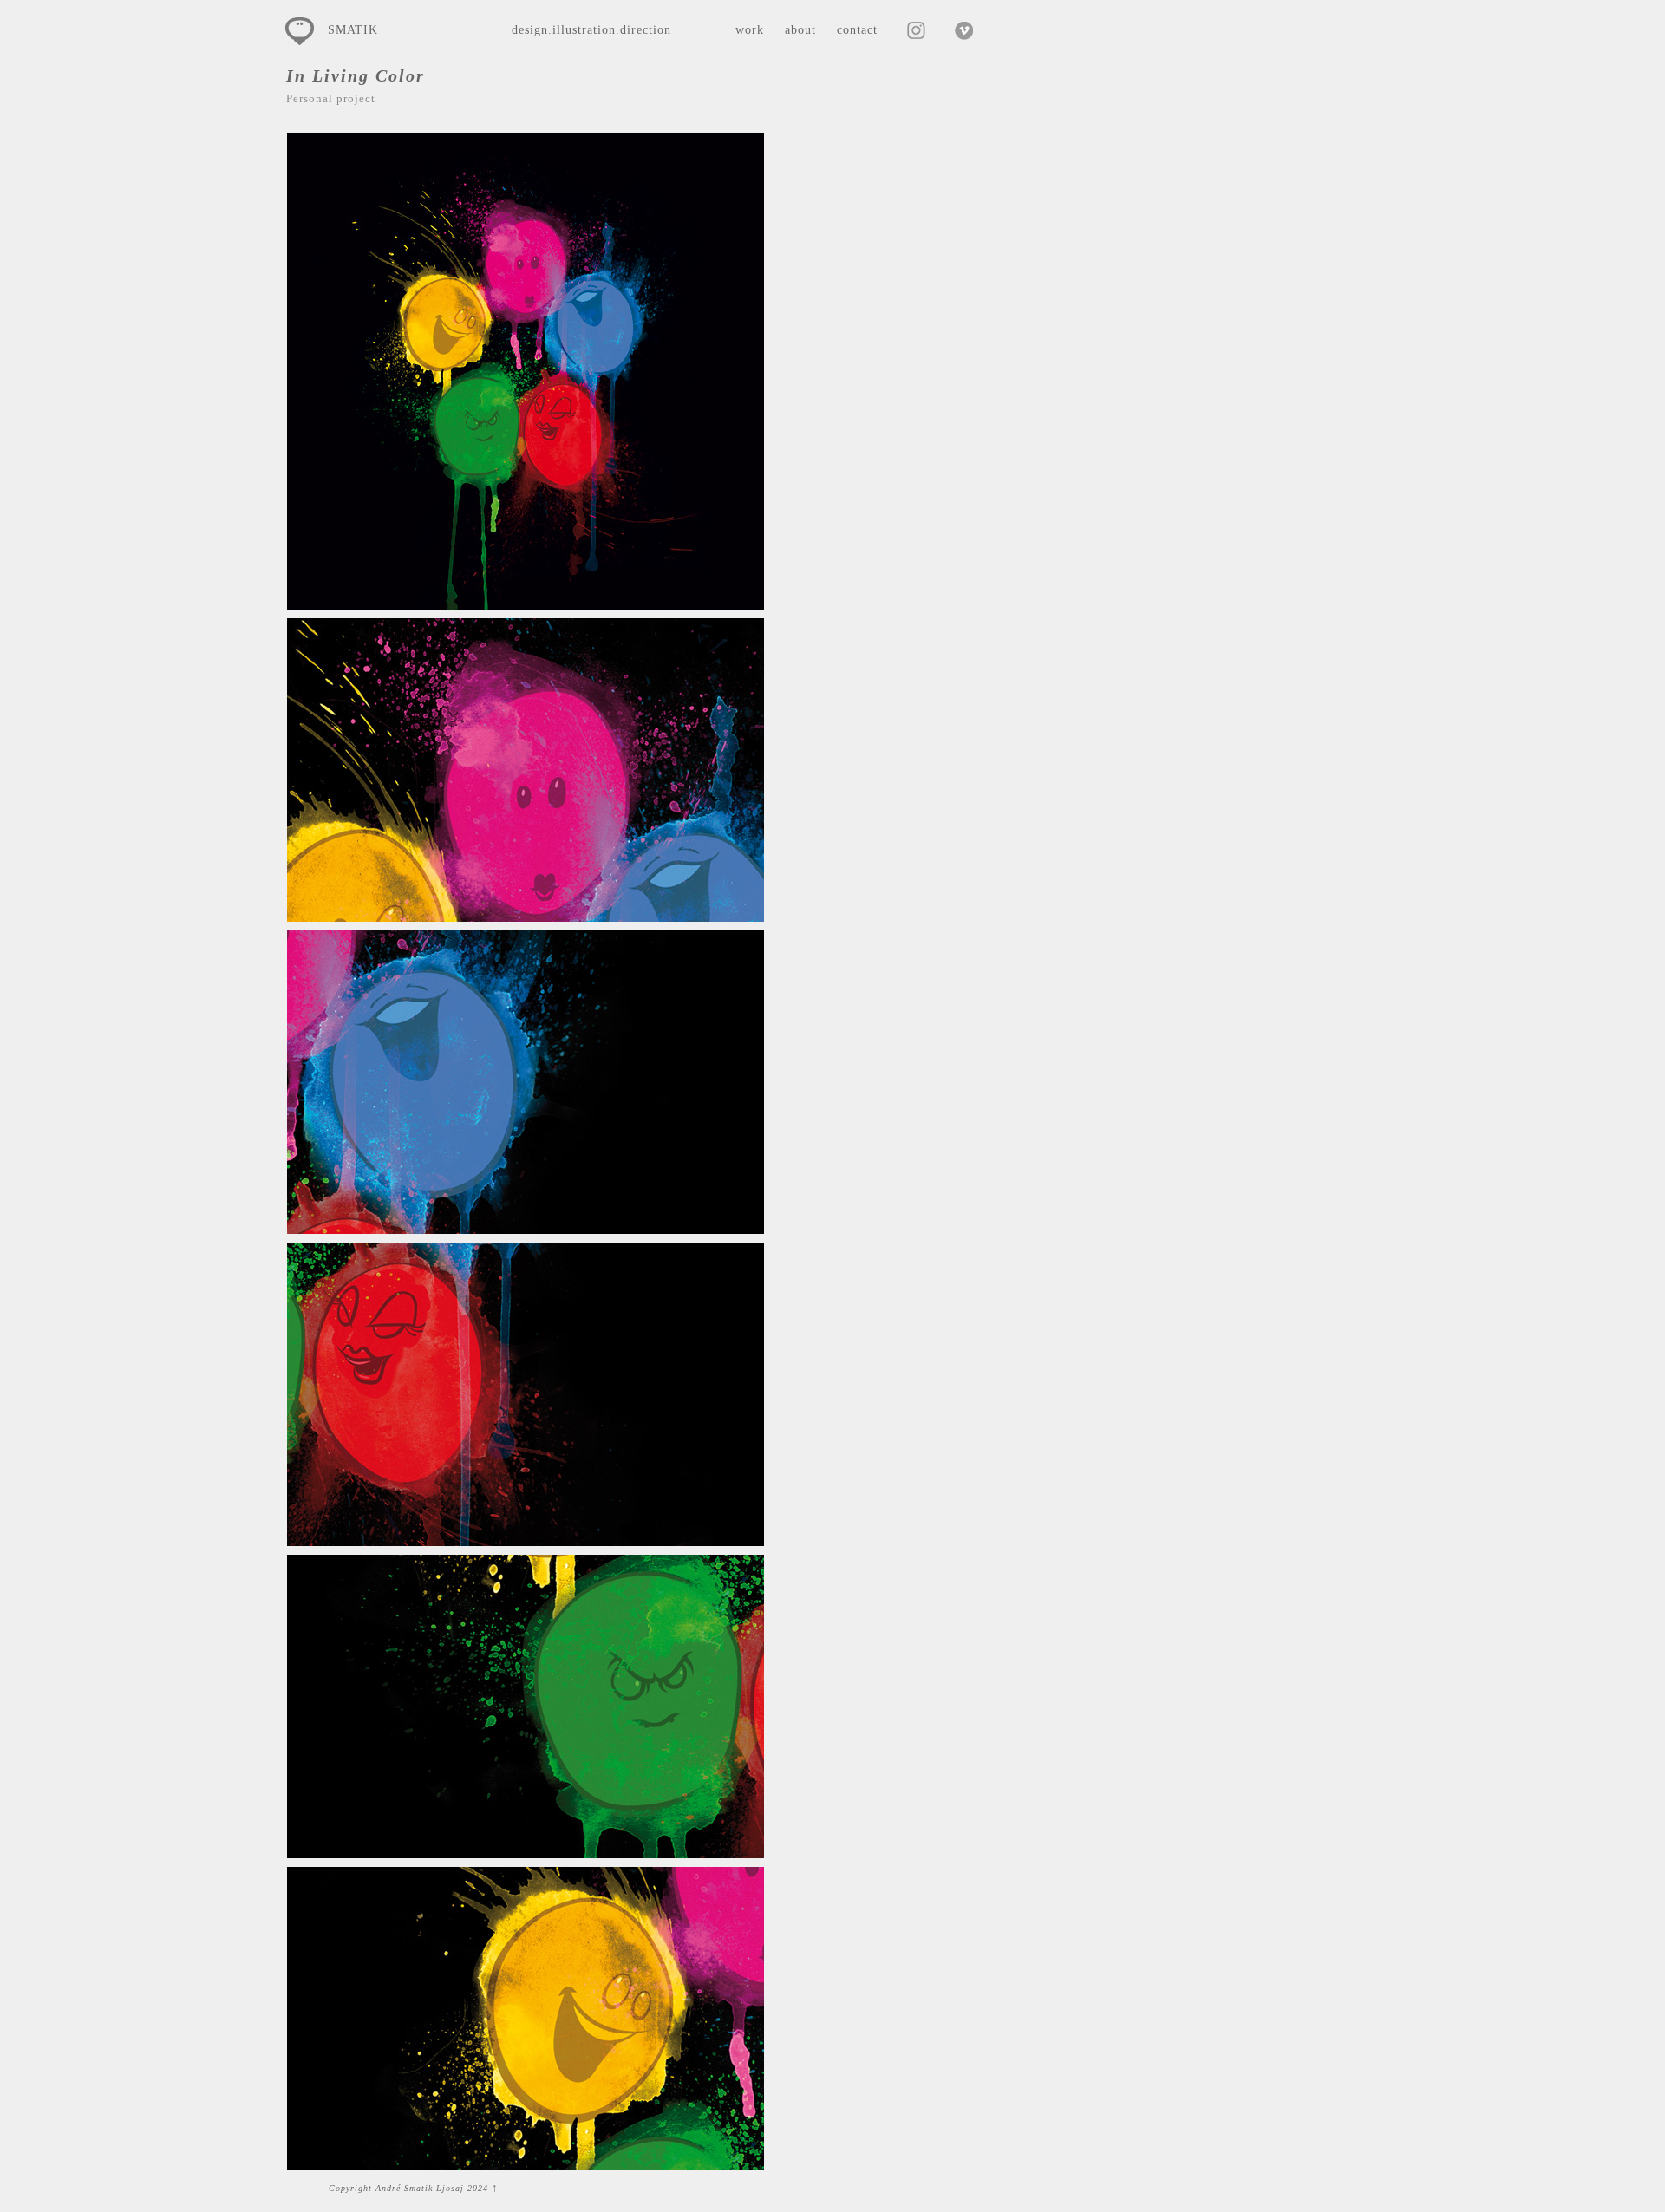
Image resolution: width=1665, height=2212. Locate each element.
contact (857, 30)
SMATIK (353, 30)
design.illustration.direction (591, 30)
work (750, 30)
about (800, 30)
